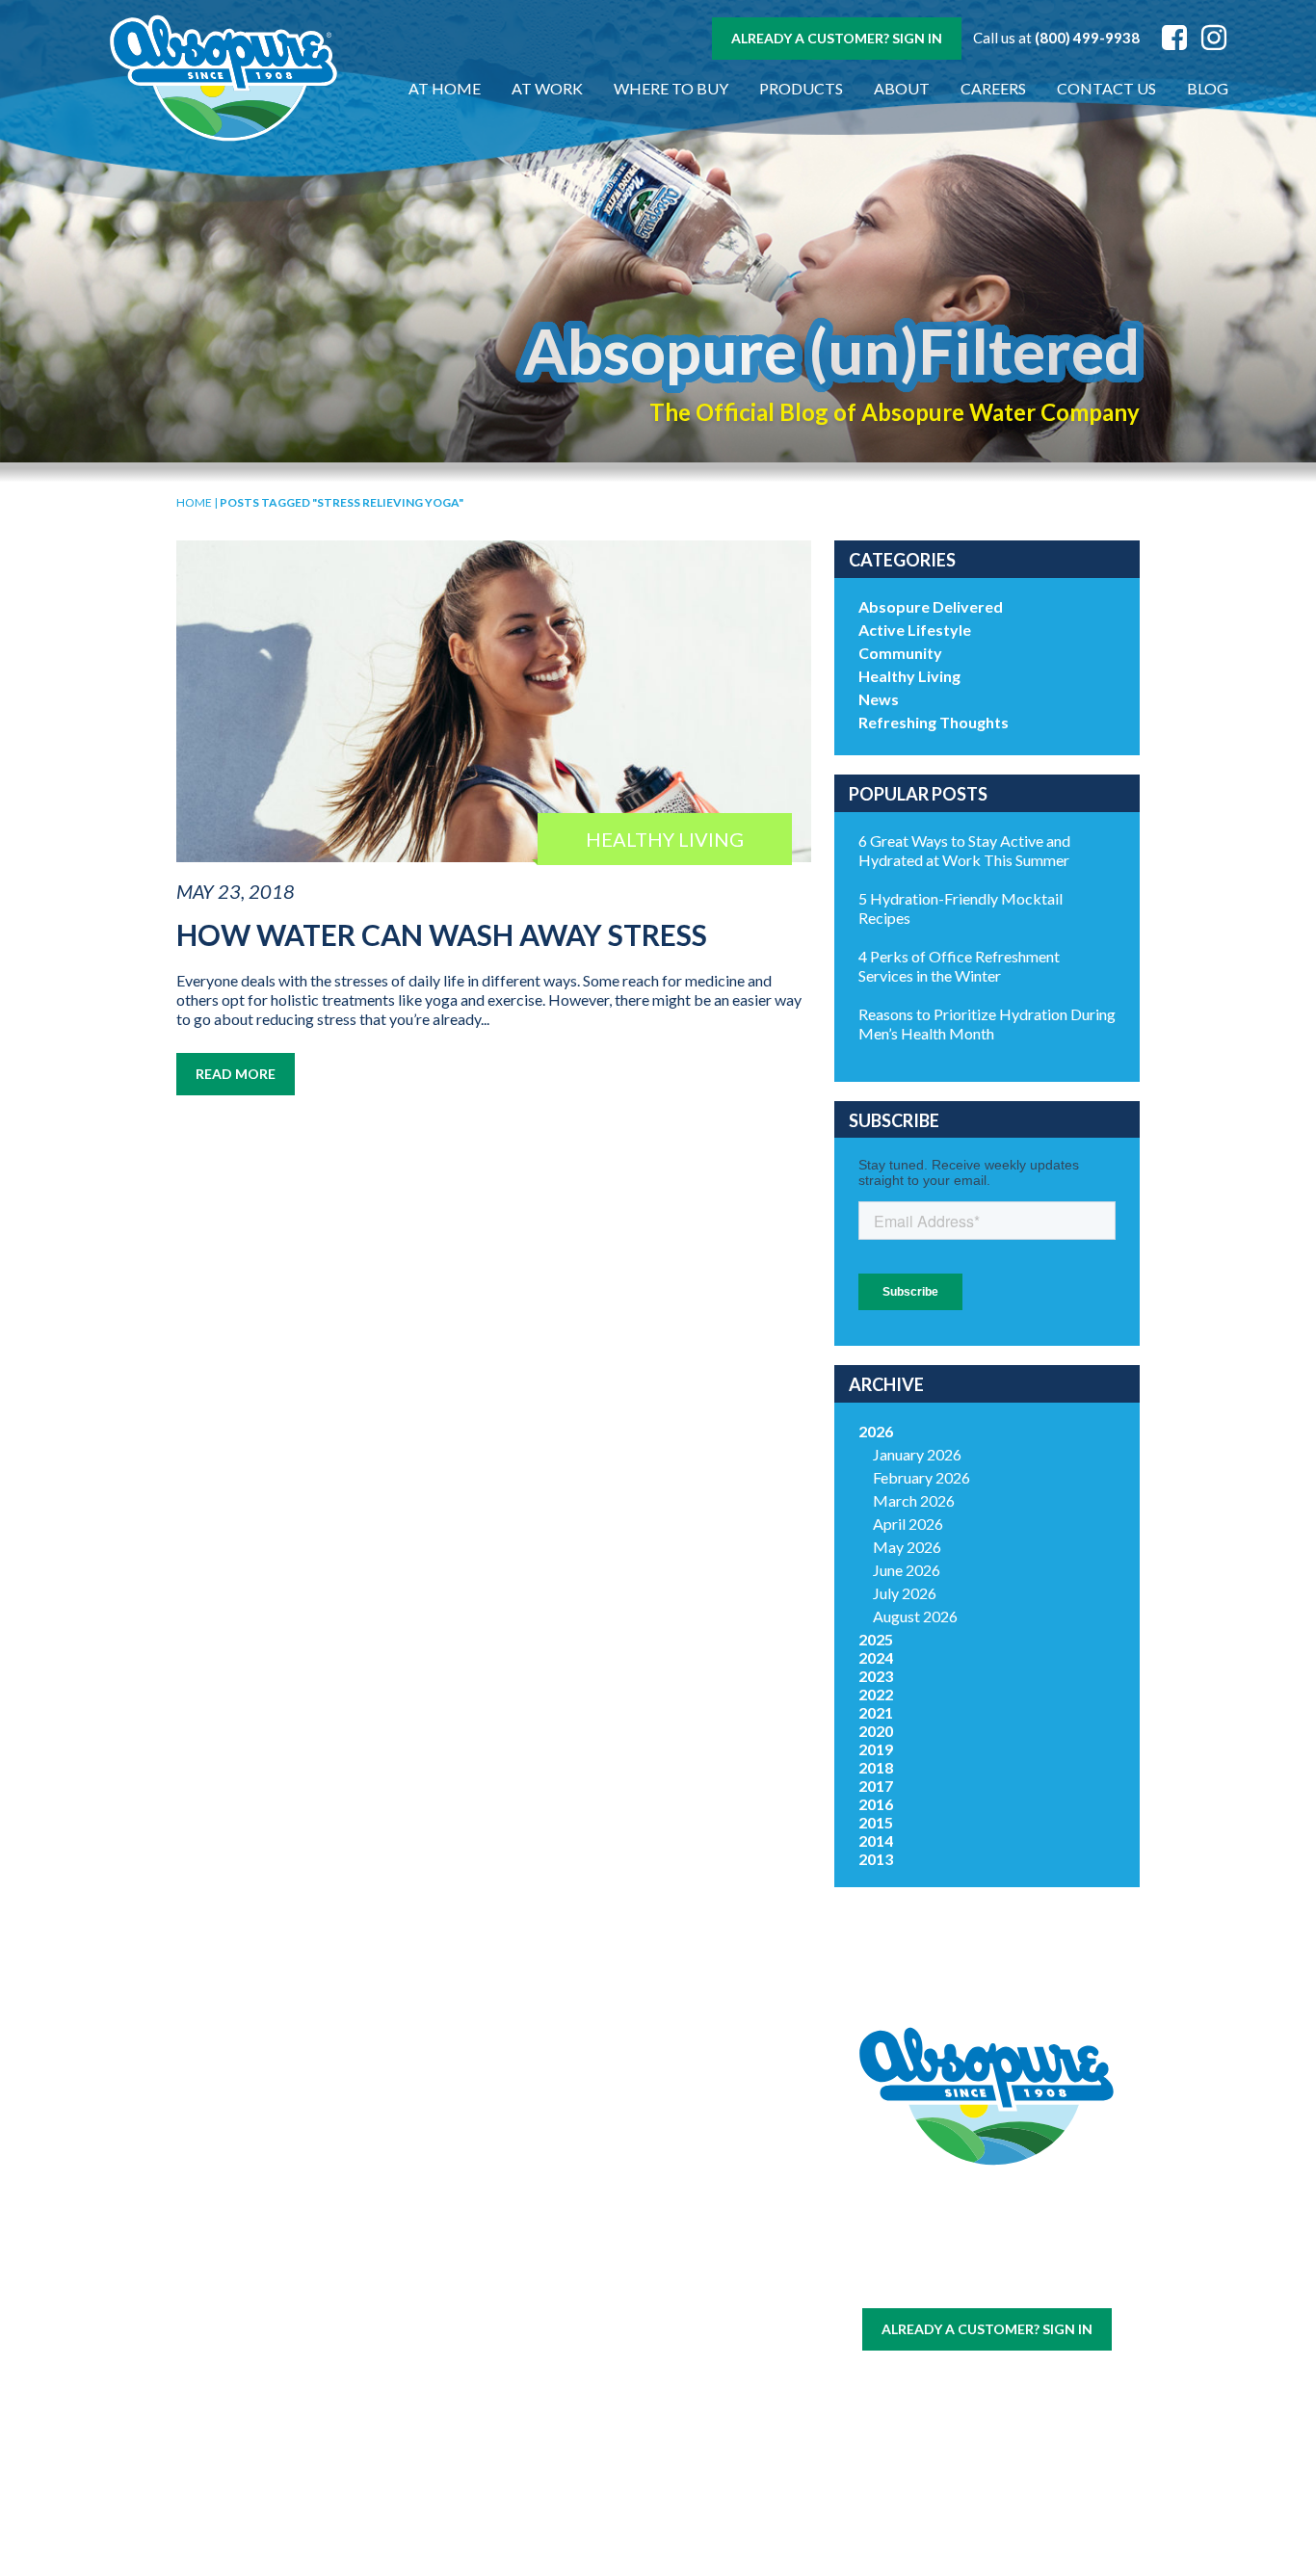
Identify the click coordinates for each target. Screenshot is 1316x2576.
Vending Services (256, 2479)
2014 (876, 1840)
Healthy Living (909, 676)
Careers (993, 88)
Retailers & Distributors (573, 2288)
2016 (876, 1804)
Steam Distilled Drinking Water (414, 2358)
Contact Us (1106, 88)
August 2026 (915, 1616)
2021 (876, 1712)
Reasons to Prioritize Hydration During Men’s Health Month (987, 1024)
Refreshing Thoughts (934, 722)
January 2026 (917, 1454)
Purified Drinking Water (414, 2298)
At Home (445, 88)
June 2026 (907, 1570)
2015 (876, 1822)
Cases (256, 2214)
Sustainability (573, 2256)
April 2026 (908, 1524)
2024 (876, 1657)
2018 (876, 1767)
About (902, 88)
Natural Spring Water (414, 2247)
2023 (876, 1676)
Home (194, 502)
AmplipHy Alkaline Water (414, 2468)
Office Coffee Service (255, 2396)
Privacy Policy (1017, 2281)
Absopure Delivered (931, 606)
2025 (876, 1639)
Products (801, 88)
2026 (876, 1431)
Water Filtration (255, 2437)
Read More (236, 1074)
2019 (876, 1749)
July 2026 (905, 1593)
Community (900, 653)
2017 (876, 1786)
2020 (876, 1731)
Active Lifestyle (915, 630)
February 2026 (921, 1477)
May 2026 (907, 1547)
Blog (1208, 88)
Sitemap (940, 2281)
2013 (876, 1859)
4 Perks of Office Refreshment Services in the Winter (959, 966)
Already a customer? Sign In (837, 38)
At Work (547, 88)
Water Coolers (255, 2237)
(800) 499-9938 (1087, 38)
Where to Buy (671, 88)
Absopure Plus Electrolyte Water (414, 2418)
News (879, 699)
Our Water (256, 2191)
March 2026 (914, 1500)
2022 (876, 1694)
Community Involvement (573, 2223)
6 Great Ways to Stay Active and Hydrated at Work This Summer (964, 850)
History (573, 2191)
